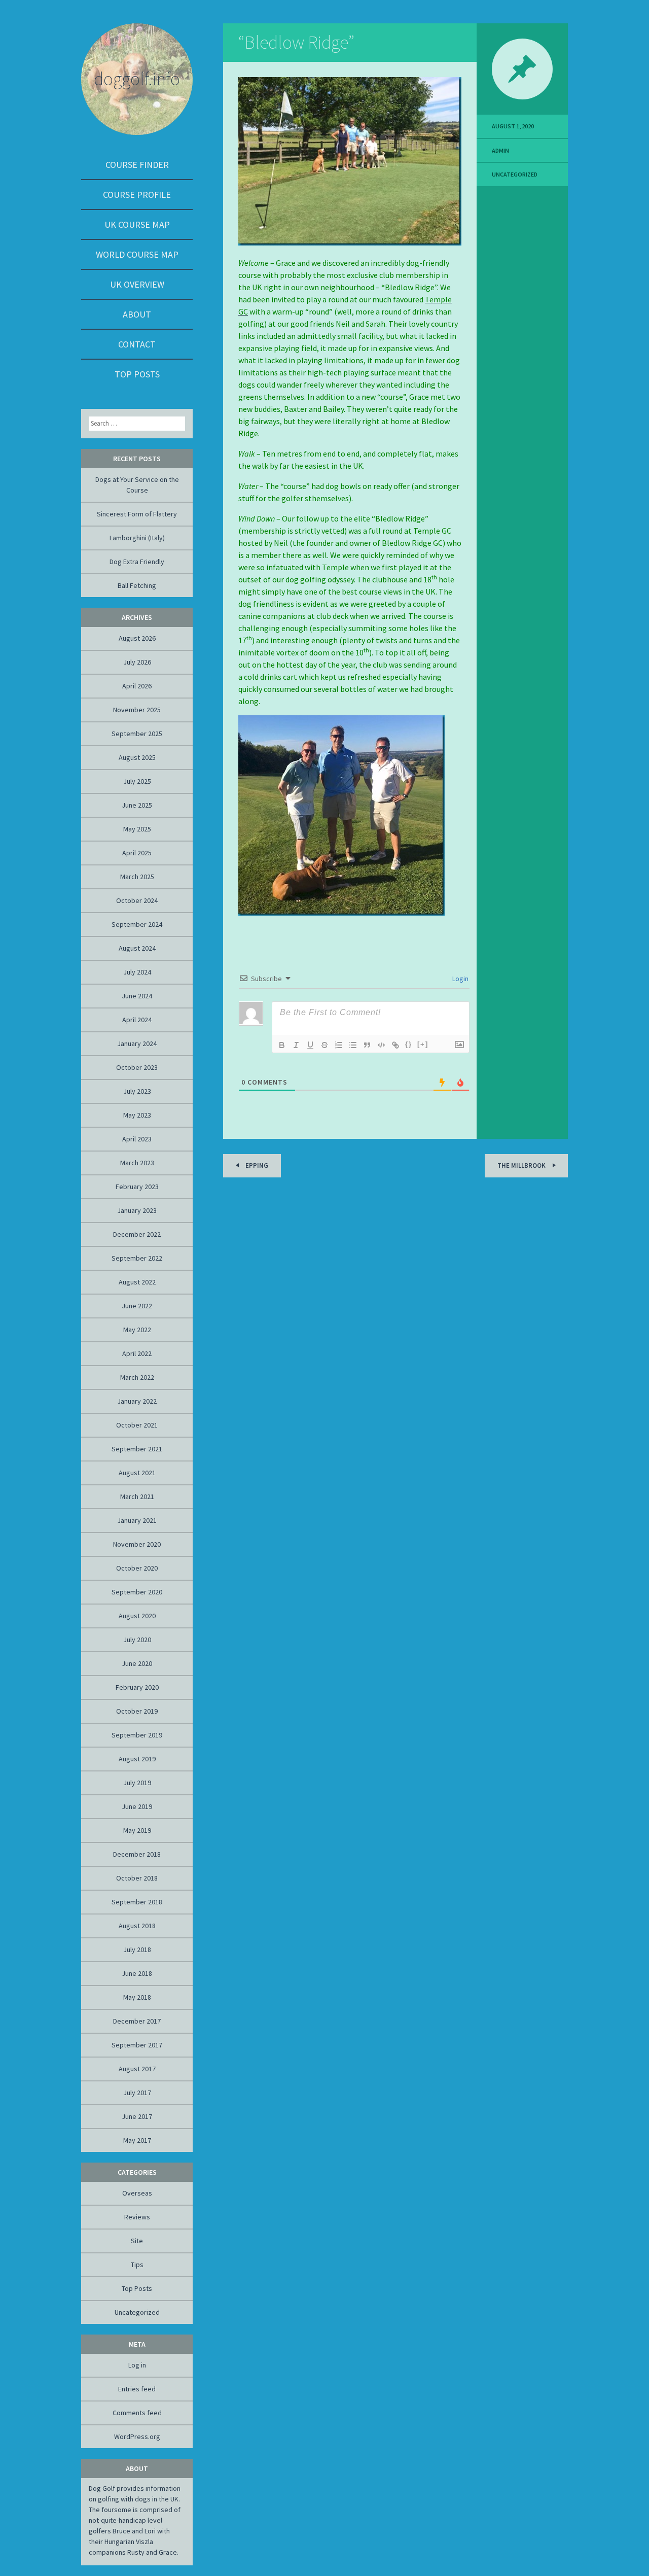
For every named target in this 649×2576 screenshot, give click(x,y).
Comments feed (137, 2413)
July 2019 (137, 1783)
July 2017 (137, 2093)
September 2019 (137, 1735)
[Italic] (296, 1045)
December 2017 (137, 2021)
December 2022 (137, 1234)
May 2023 (137, 1115)
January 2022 (137, 1401)
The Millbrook (522, 1165)
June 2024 (137, 996)
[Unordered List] (353, 1045)
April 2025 (137, 853)
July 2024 (137, 972)
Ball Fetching (137, 585)
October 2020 (137, 1568)
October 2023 (137, 1067)
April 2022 (137, 1353)
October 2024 (137, 900)
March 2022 (137, 1377)
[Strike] (324, 1045)
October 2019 (137, 1711)
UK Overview (137, 284)
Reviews (137, 2217)
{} (409, 1044)
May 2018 (137, 1997)
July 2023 (137, 1091)
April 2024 (137, 1020)
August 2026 (137, 638)
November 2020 (137, 1544)
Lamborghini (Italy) (137, 538)
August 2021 (137, 1473)
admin (500, 150)
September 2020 (137, 1592)
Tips (137, 2265)
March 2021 (137, 1496)
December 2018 (137, 1854)
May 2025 (137, 829)
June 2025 (137, 805)
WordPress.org (137, 2436)
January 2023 (137, 1210)
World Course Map (137, 254)
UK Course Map (137, 224)
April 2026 (137, 686)
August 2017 (137, 2069)
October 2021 (137, 1425)
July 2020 (137, 1640)
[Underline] (310, 1045)
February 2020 (137, 1687)
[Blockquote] (367, 1045)
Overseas (137, 2193)
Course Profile (137, 195)
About (137, 314)
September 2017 (137, 2045)
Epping (256, 1165)
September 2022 (137, 1258)
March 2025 (137, 877)
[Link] (395, 1045)
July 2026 (137, 662)
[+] (423, 1044)
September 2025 (137, 734)
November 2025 (137, 710)
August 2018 (137, 1926)
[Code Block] (381, 1045)
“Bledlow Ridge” (296, 42)
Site (137, 2241)
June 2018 (137, 1973)
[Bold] (282, 1045)
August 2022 (137, 1282)
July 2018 (137, 1950)
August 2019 (137, 1759)
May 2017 (137, 2140)
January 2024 (137, 1043)
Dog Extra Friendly (137, 562)
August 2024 (137, 948)
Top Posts (137, 374)
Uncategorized (515, 174)
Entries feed (137, 2389)
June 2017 (137, 2116)
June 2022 (137, 1306)
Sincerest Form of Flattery (137, 514)
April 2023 (137, 1139)
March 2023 (137, 1163)
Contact (137, 344)
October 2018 (137, 1878)
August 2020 (137, 1616)
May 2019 (137, 1830)
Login (460, 979)
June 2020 (137, 1663)
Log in (137, 2365)
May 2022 (137, 1330)
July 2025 (137, 781)
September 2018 (137, 1902)
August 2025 (137, 757)
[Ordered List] (339, 1045)
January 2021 (137, 1520)
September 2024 (137, 924)
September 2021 (137, 1449)
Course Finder (137, 165)
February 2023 (137, 1187)
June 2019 (137, 1806)
